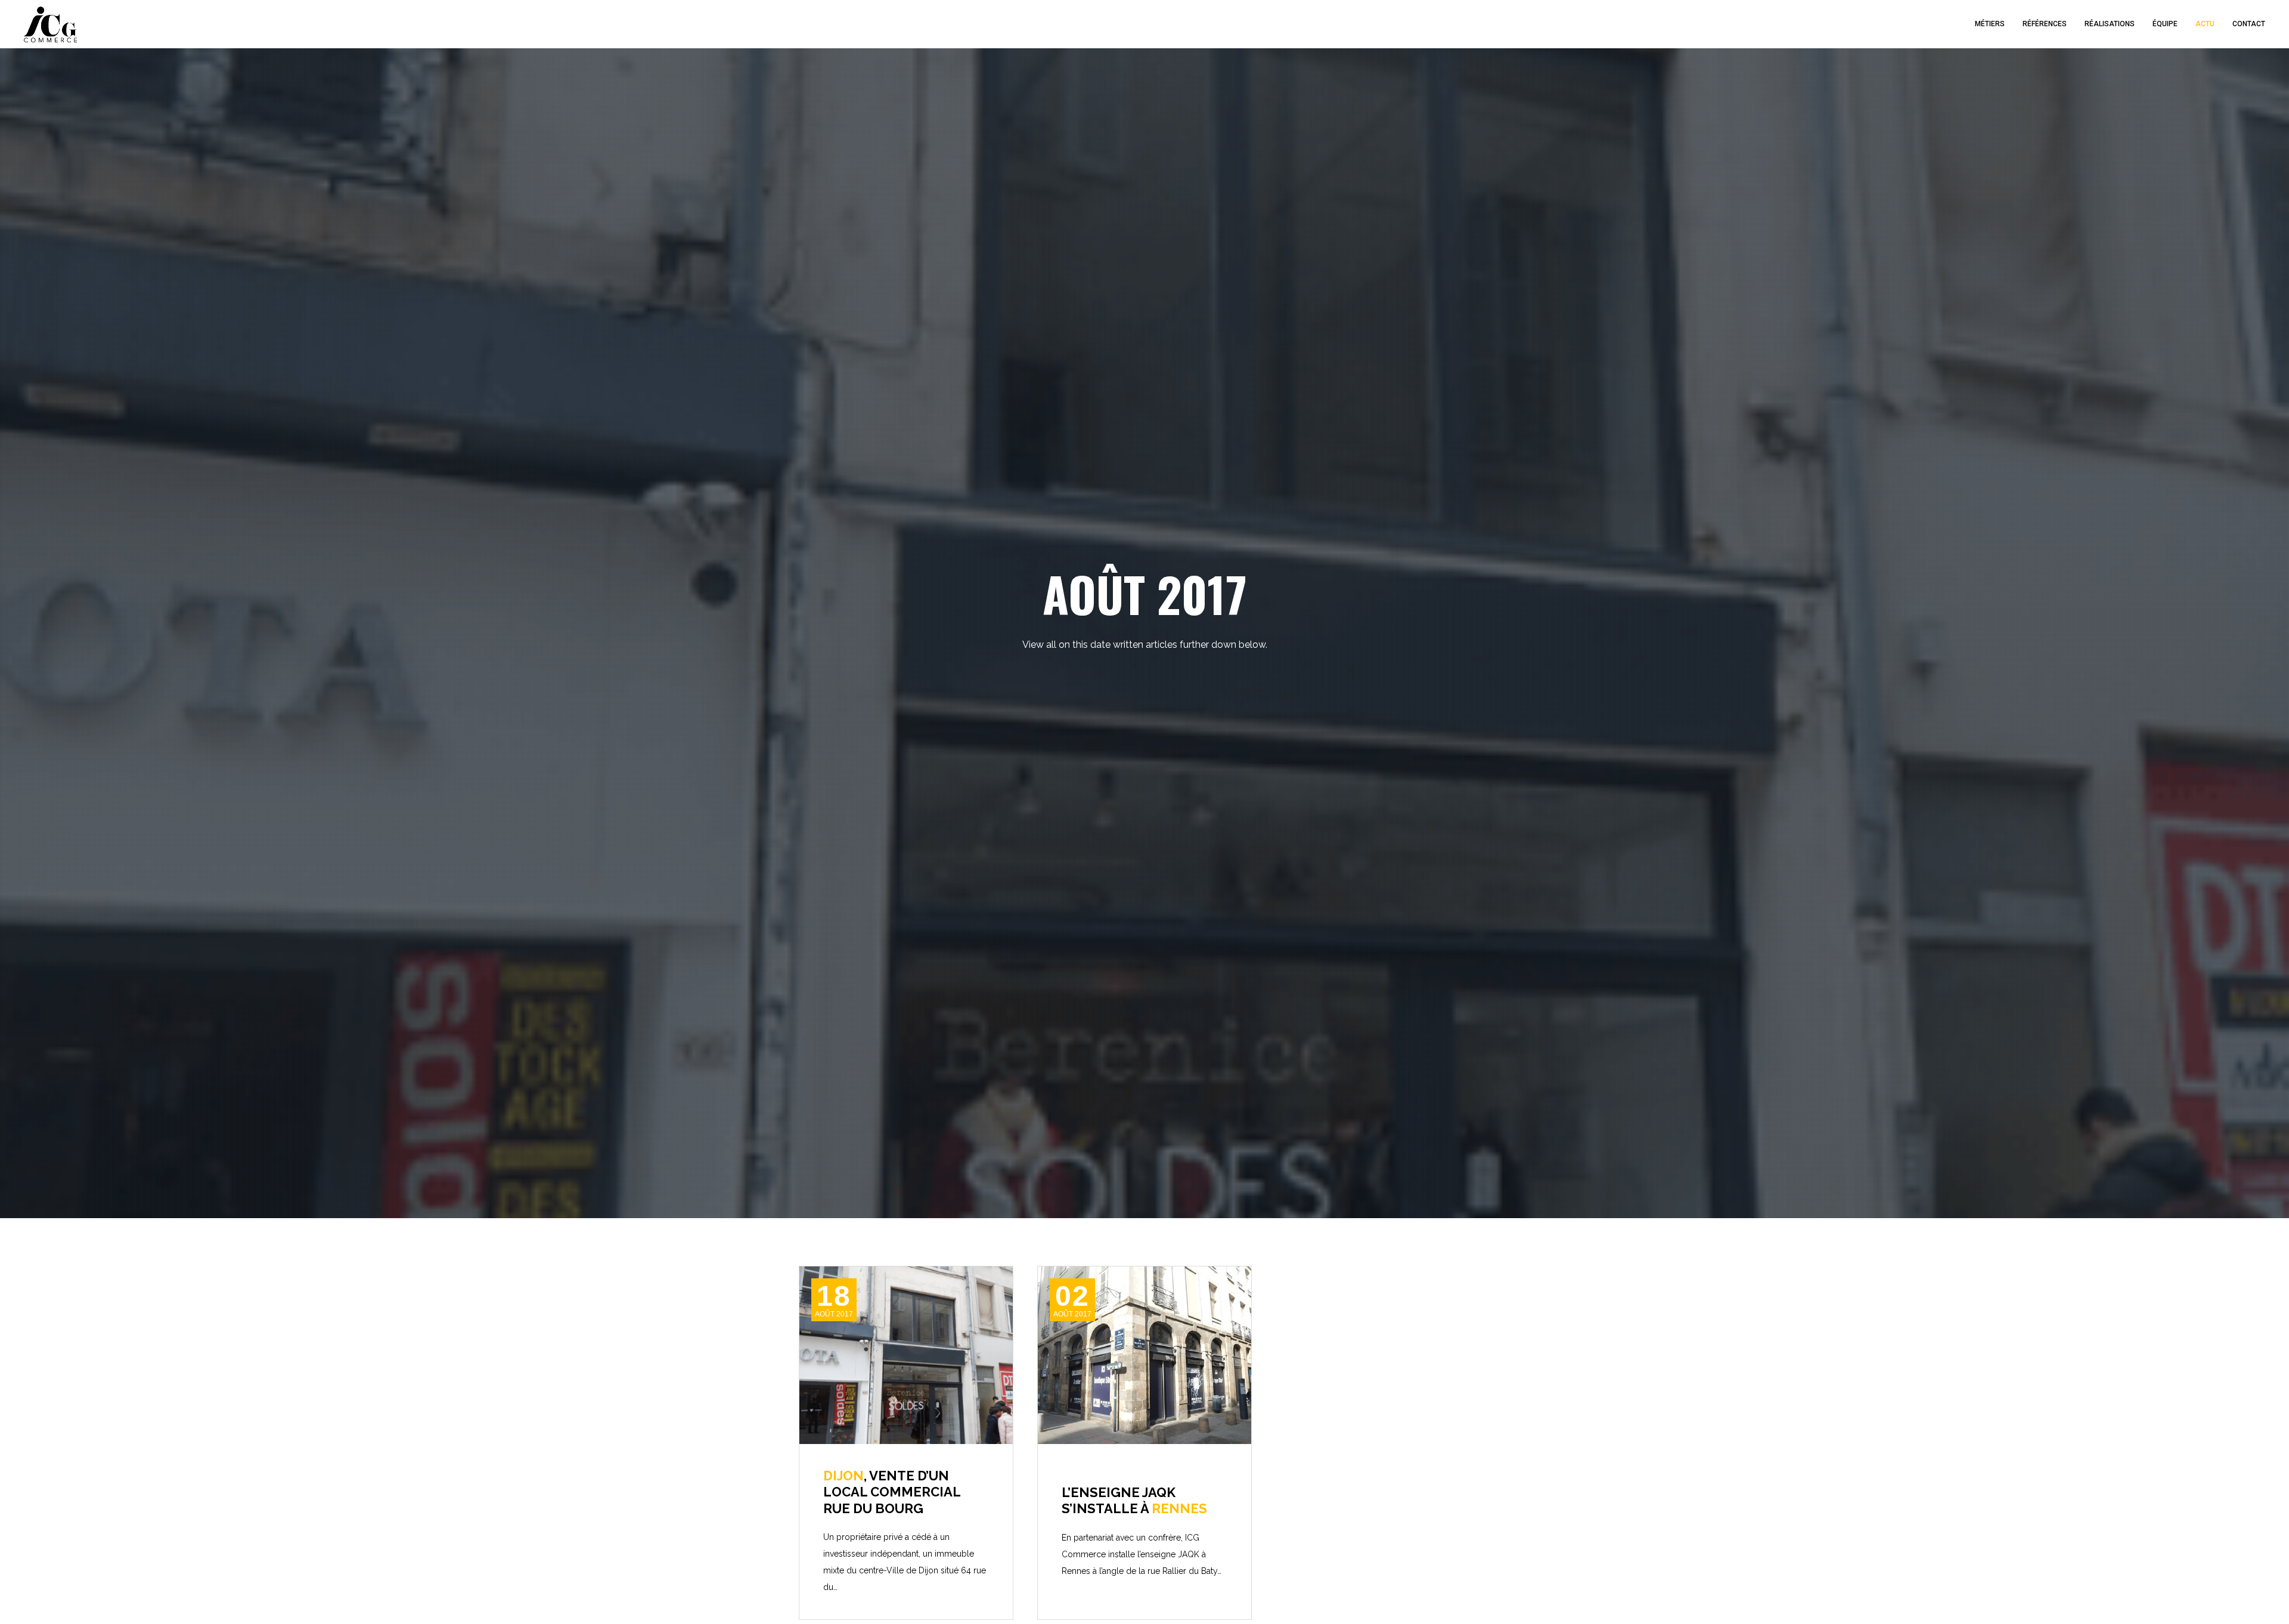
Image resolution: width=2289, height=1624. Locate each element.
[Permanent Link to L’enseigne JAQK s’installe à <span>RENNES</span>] (1144, 1355)
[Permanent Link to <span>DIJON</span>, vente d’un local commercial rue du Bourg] (906, 1355)
